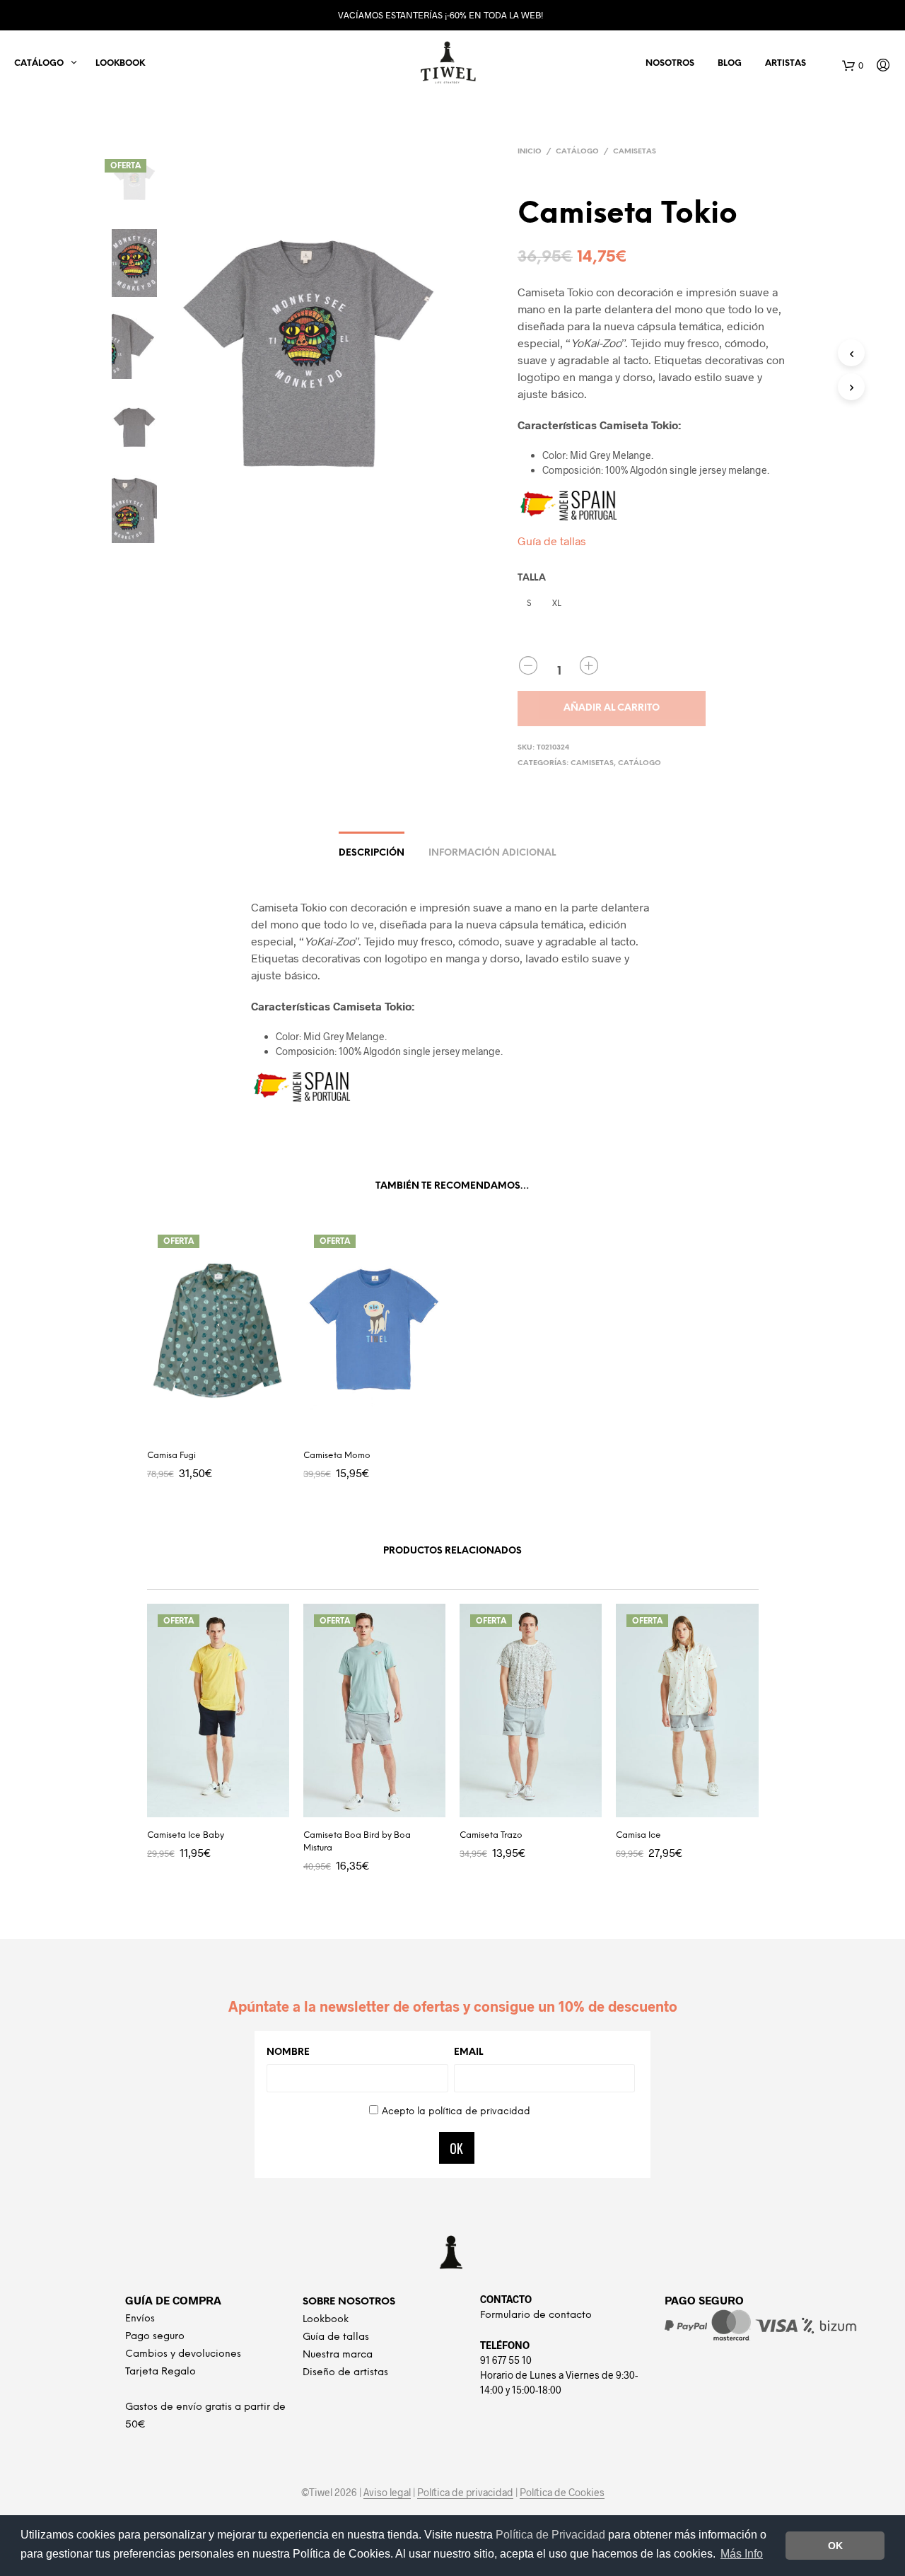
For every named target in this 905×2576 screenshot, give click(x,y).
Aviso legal (387, 2493)
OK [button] (835, 2546)
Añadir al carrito (612, 708)
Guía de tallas (552, 541)
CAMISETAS (635, 152)
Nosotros (670, 63)
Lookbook (120, 63)
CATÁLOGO (39, 63)
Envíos (140, 2319)
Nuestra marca (338, 2355)
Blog (730, 63)
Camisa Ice (638, 1835)
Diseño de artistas (345, 2373)
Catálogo (577, 152)
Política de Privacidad (552, 2535)
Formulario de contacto (536, 2315)
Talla (532, 578)
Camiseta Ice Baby (186, 1835)
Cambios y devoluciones (183, 2354)
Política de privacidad (465, 2493)
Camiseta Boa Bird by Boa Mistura (357, 1842)
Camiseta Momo (337, 1456)
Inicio (530, 152)
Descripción (372, 853)
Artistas (786, 63)
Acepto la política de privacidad (456, 2112)
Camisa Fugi (171, 1456)
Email (468, 2052)
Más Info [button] (742, 2554)
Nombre (288, 2052)
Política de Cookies (562, 2493)
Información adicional (492, 853)
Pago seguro (155, 2337)
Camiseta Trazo (491, 1835)
